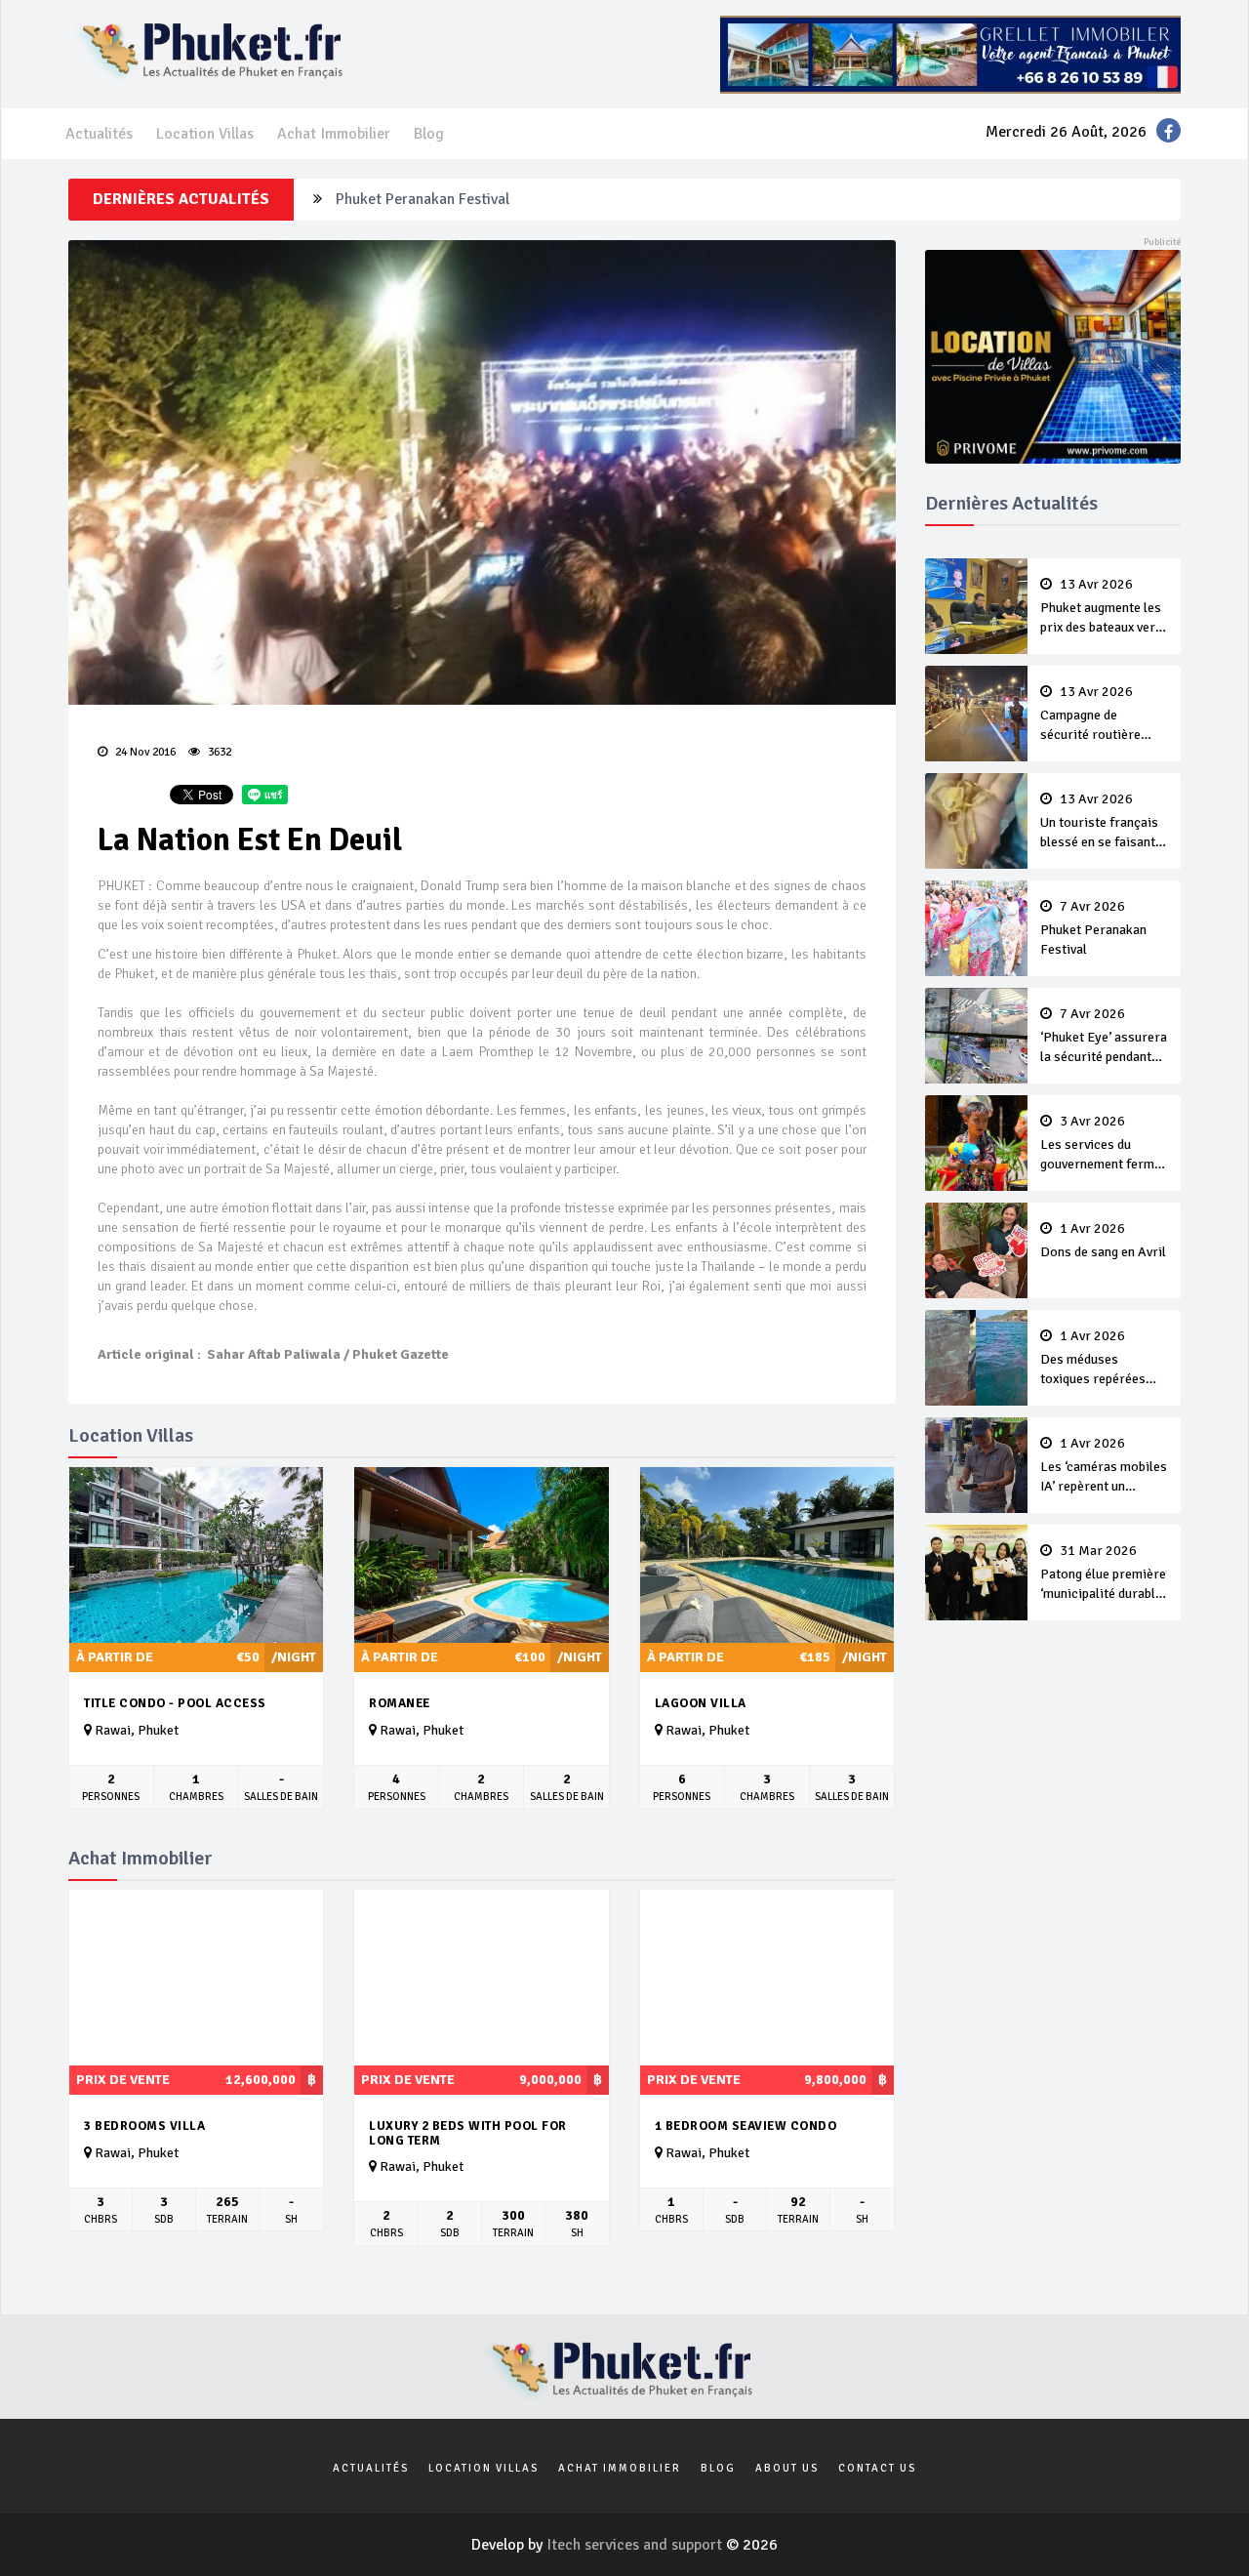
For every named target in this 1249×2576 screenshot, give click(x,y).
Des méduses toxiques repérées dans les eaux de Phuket (1093, 1359)
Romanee (400, 1703)
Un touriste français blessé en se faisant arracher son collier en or (1099, 822)
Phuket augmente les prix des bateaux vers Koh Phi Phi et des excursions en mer (1101, 607)
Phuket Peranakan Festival (423, 199)
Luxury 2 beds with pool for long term (468, 2133)
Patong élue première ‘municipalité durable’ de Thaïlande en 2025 (1103, 1574)
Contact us (877, 2468)
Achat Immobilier (334, 134)
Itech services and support (636, 2545)
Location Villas (205, 134)
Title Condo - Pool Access (175, 1703)
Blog (429, 134)
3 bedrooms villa (144, 2126)
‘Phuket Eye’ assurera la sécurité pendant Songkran (1104, 1037)
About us (787, 2468)
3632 (218, 752)
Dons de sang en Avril (1103, 1241)
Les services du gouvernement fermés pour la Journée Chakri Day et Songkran (1104, 1144)
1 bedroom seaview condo (746, 2126)
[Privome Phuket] (1053, 355)
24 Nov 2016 (144, 752)
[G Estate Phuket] (950, 54)
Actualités (99, 134)
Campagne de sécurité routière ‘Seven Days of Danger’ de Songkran (1101, 715)
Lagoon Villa (701, 1703)
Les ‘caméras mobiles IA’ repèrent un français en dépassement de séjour (1104, 1466)
